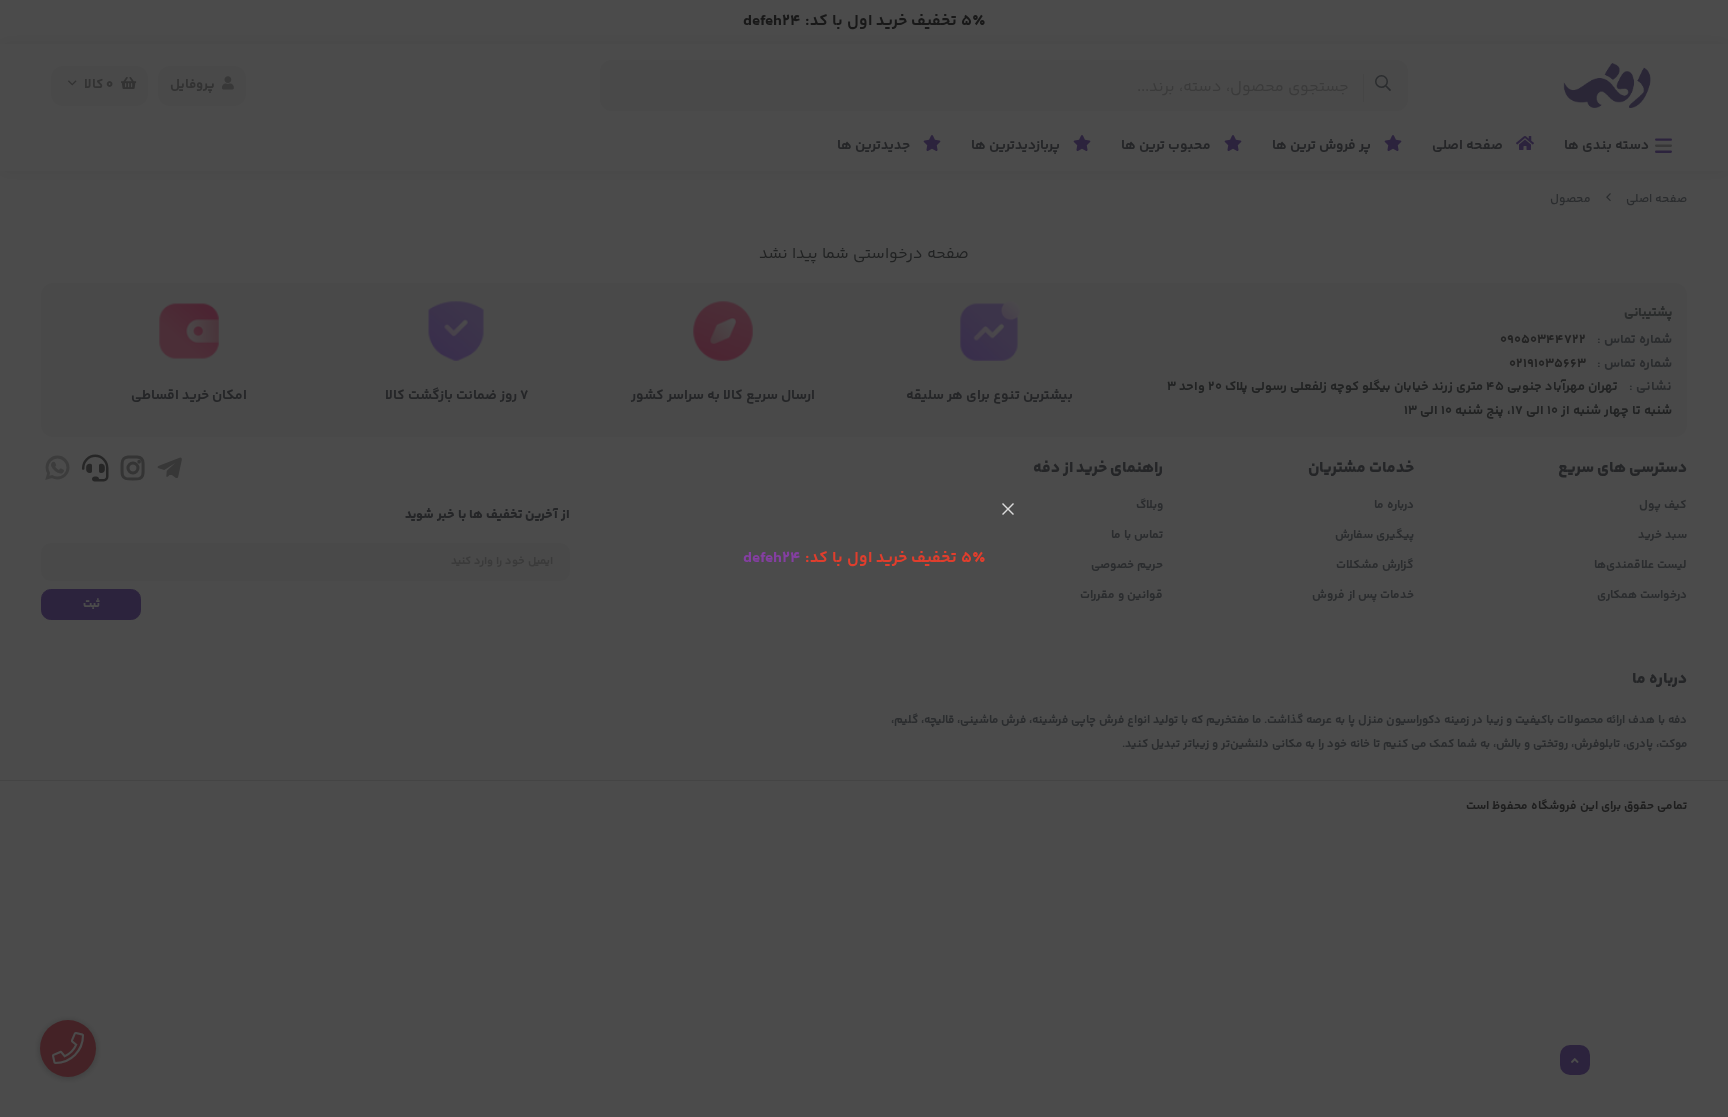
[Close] (1008, 509)
